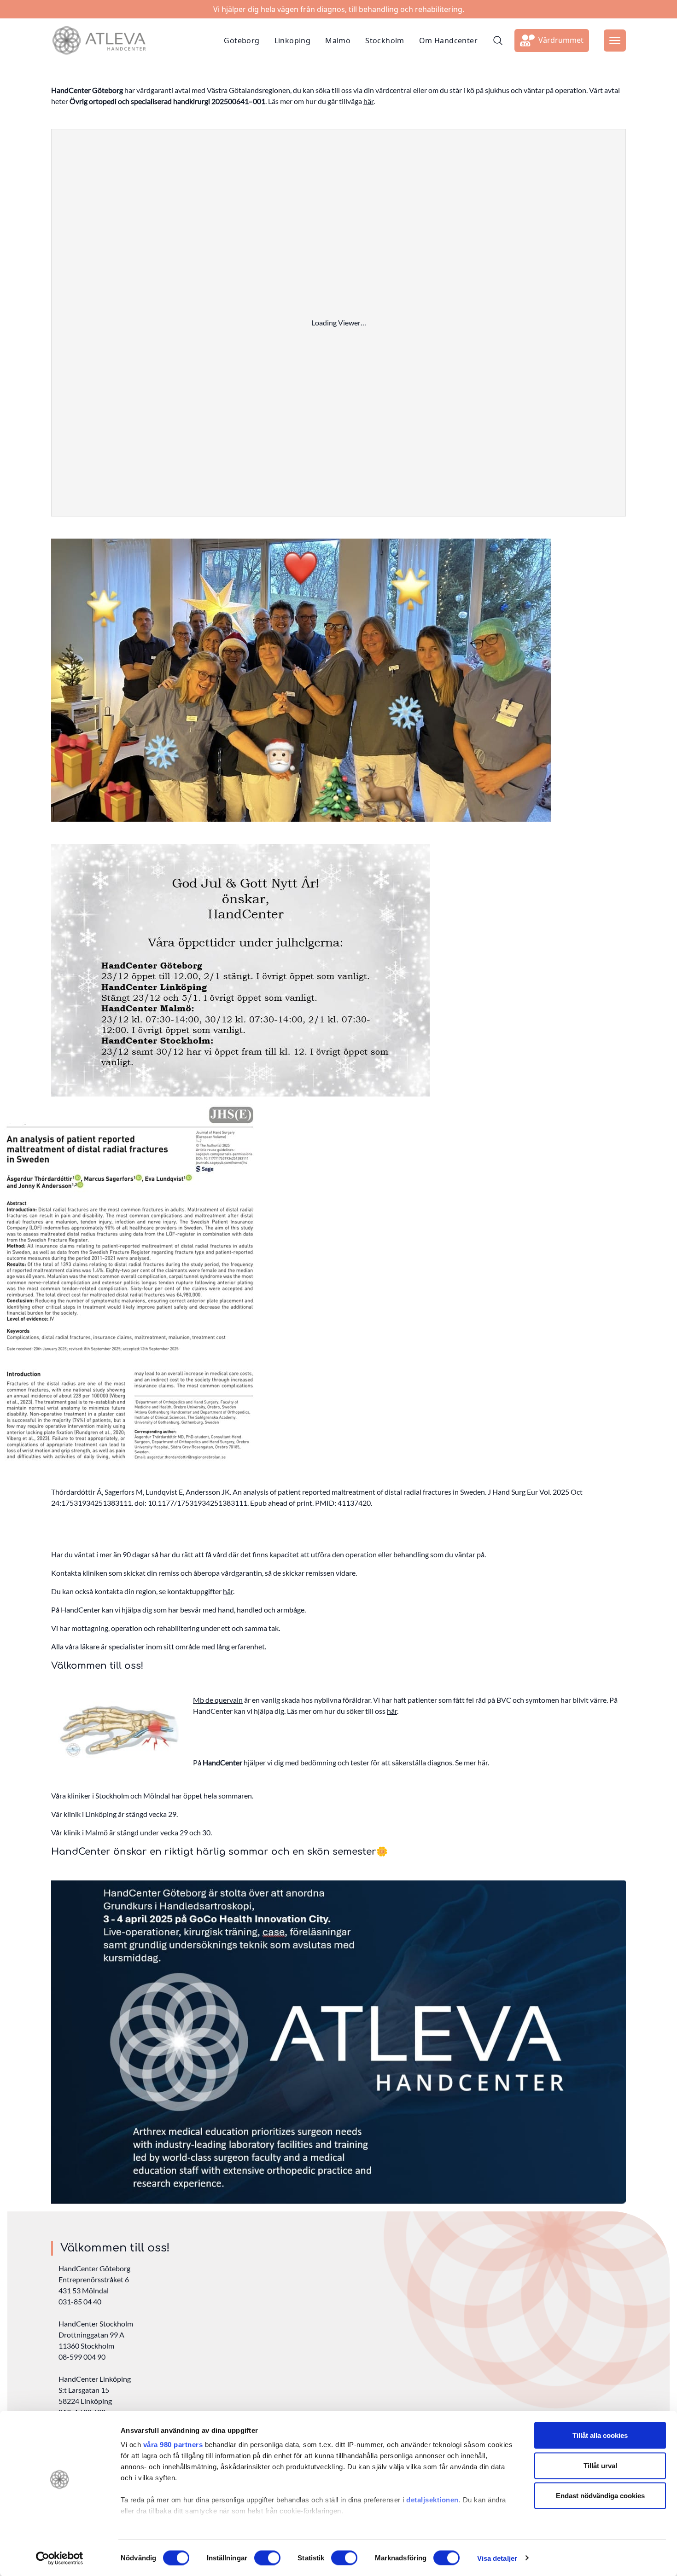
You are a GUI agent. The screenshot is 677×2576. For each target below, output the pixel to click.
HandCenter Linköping (95, 2379)
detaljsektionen (432, 2500)
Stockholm (385, 41)
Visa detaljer (497, 2558)
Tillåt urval (600, 2465)
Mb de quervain (218, 1700)
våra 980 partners (173, 2445)
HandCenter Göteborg (94, 2268)
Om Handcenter (448, 41)
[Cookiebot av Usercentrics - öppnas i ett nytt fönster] (60, 2558)
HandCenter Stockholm (96, 2324)
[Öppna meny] (615, 41)
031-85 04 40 (80, 2301)
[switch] (267, 2558)
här (368, 101)
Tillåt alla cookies (600, 2435)
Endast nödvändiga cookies (600, 2496)
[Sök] (498, 41)
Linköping (293, 41)
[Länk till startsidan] (99, 41)
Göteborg (242, 41)
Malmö (338, 41)
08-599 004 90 (82, 2357)
